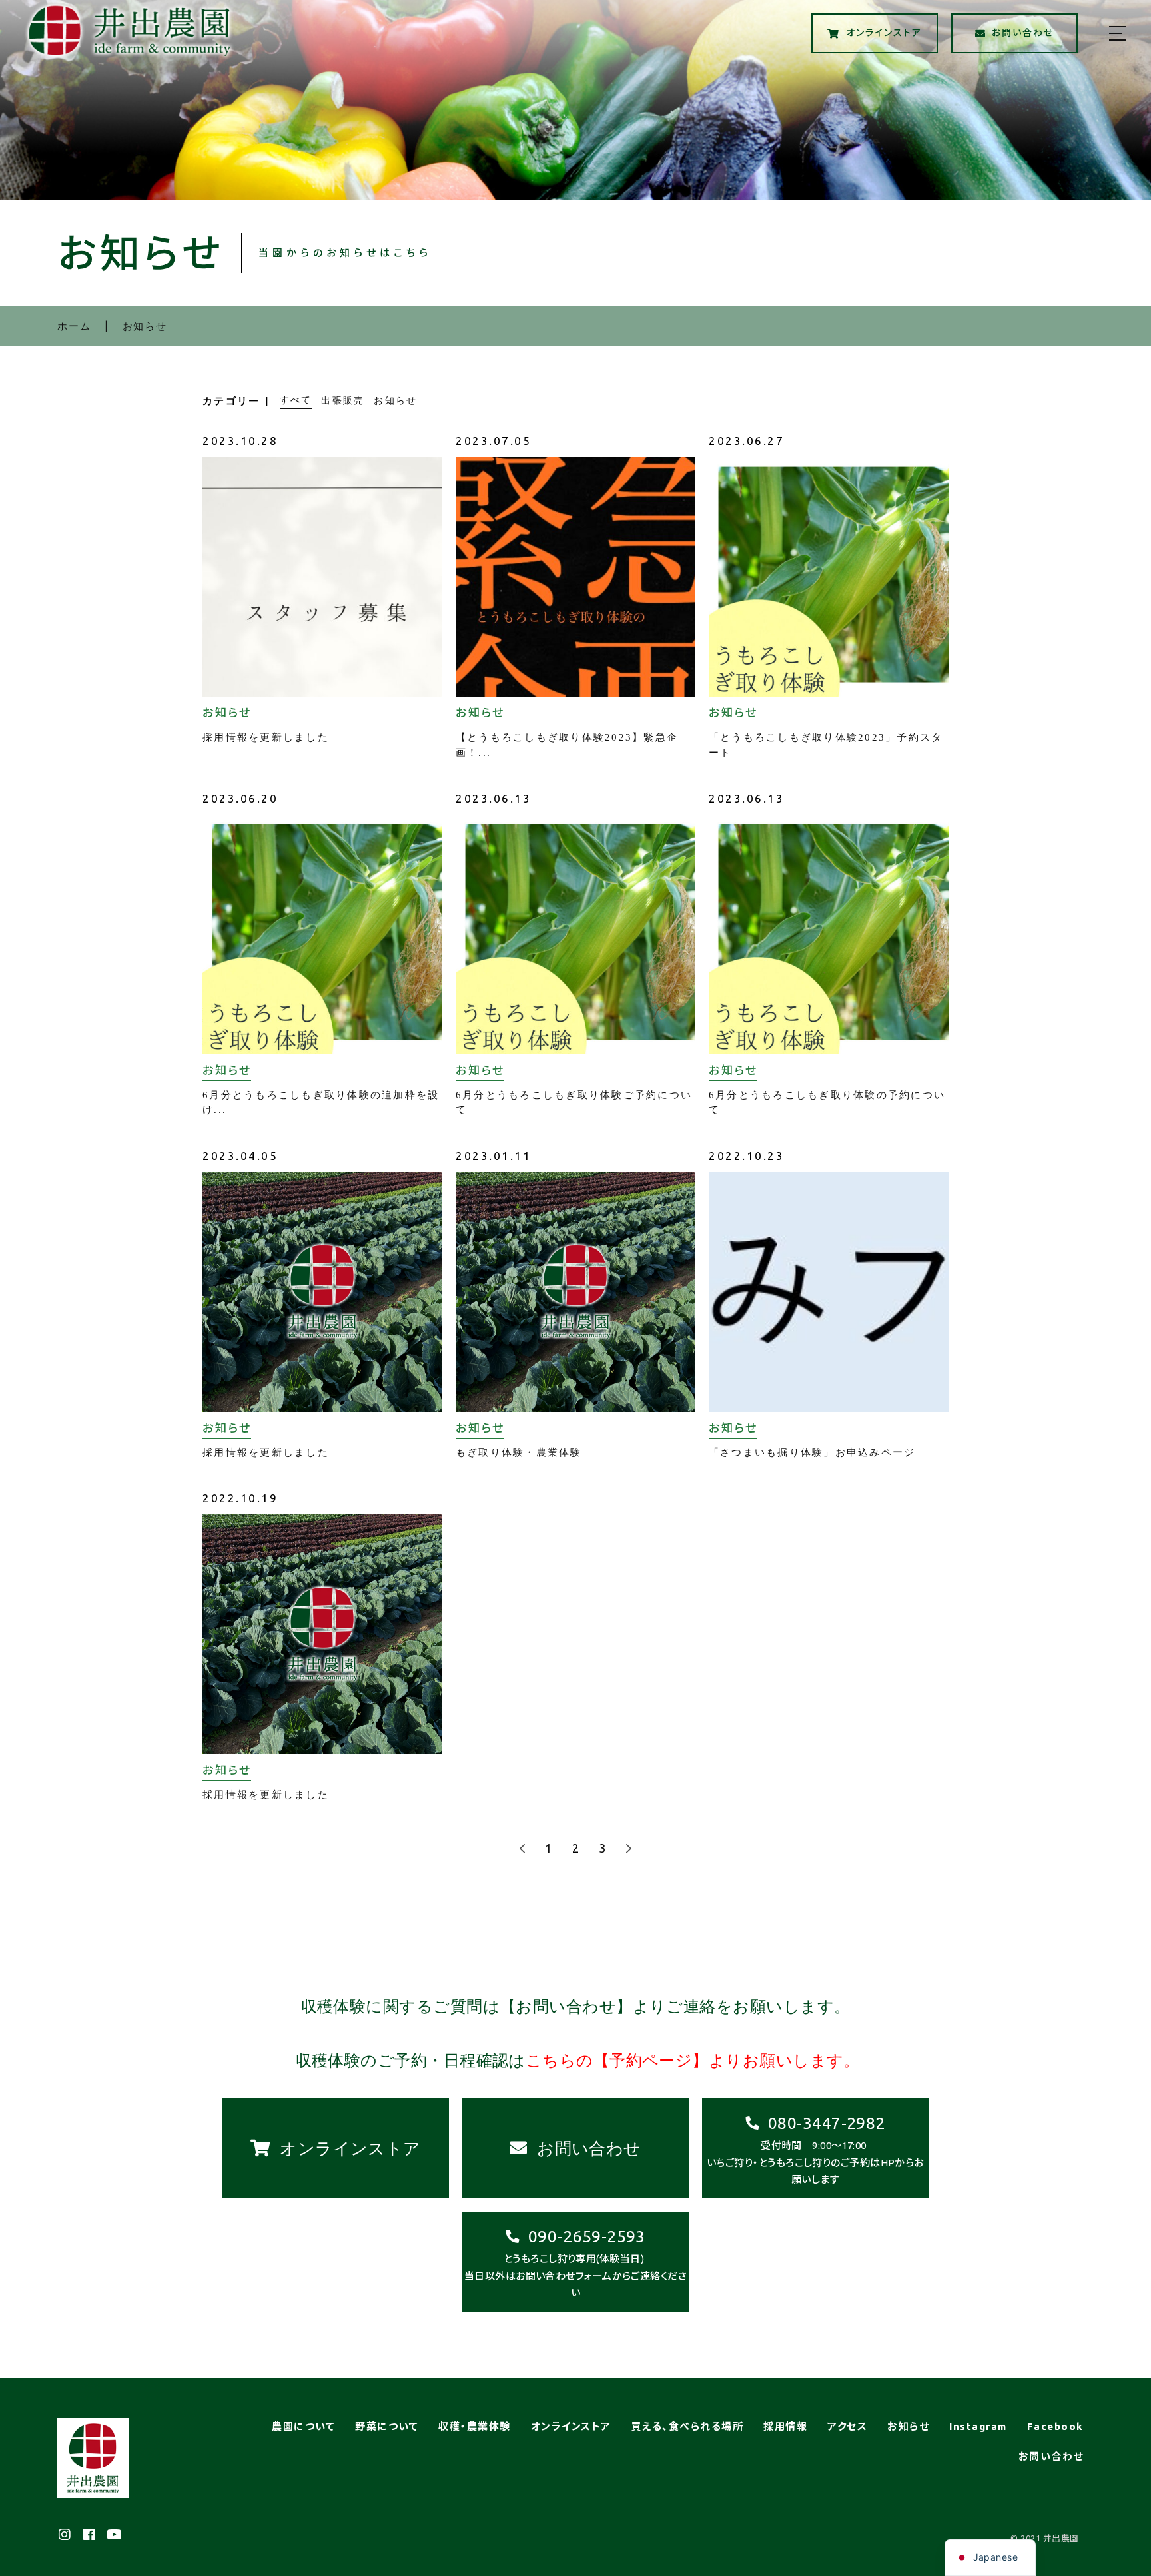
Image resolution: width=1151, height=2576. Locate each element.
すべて (296, 400)
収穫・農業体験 (475, 2426)
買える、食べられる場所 (688, 2426)
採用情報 (785, 2426)
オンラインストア (571, 2426)
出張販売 (343, 400)
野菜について (387, 2426)
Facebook (1055, 2426)
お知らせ (395, 400)
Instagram (978, 2426)
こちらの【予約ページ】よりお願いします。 (693, 2061)
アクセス (847, 2426)
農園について (303, 2426)
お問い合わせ (1051, 2456)
